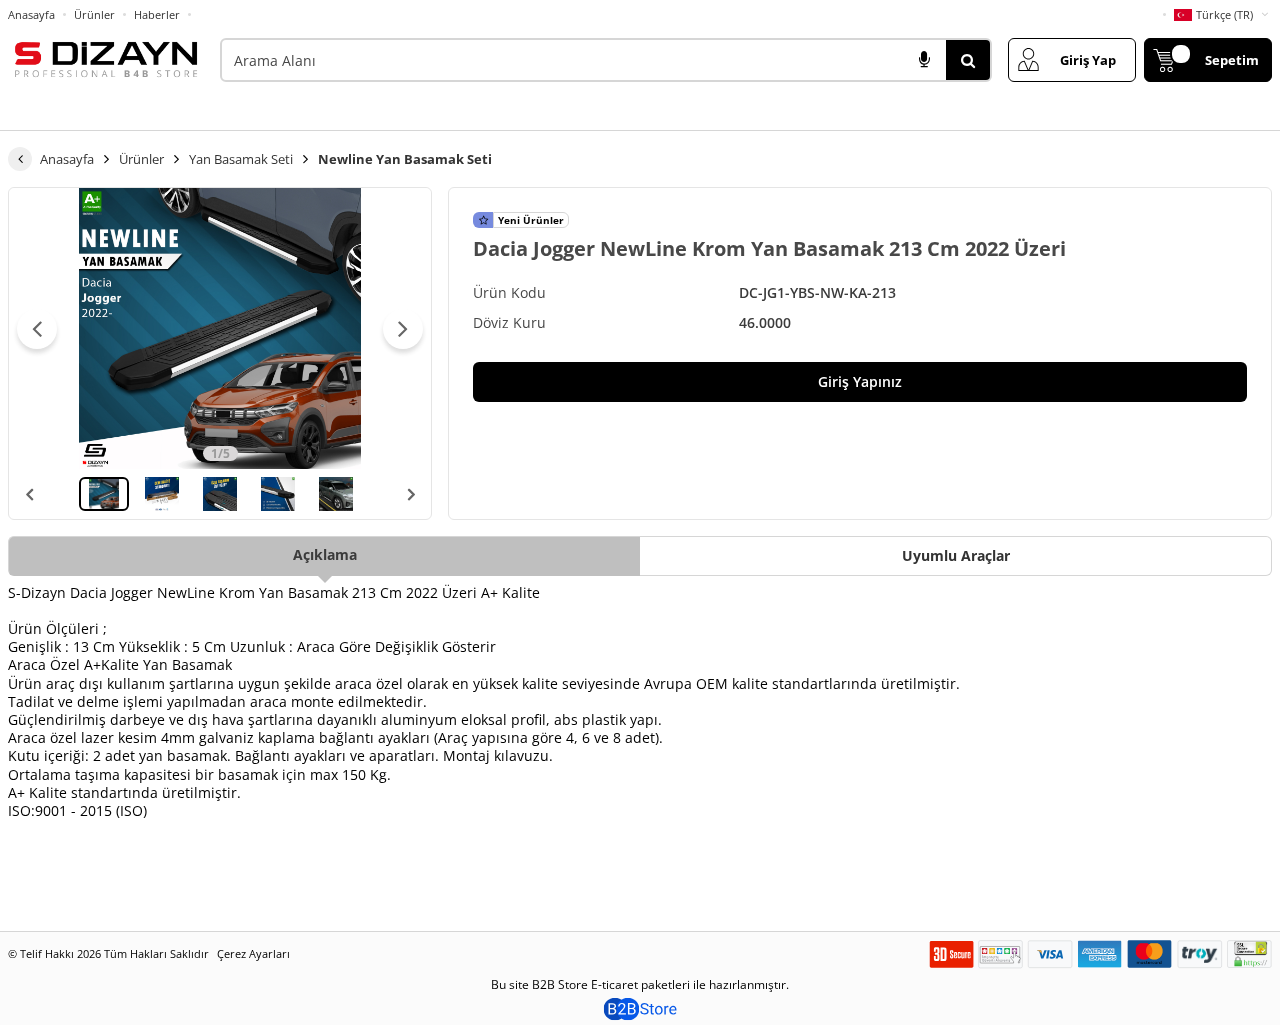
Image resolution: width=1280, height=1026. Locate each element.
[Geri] (20, 159)
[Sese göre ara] (924, 60)
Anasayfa (31, 14)
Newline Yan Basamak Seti (405, 159)
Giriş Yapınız (860, 381)
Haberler (157, 15)
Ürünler (94, 14)
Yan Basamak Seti (241, 159)
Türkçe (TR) (1224, 14)
